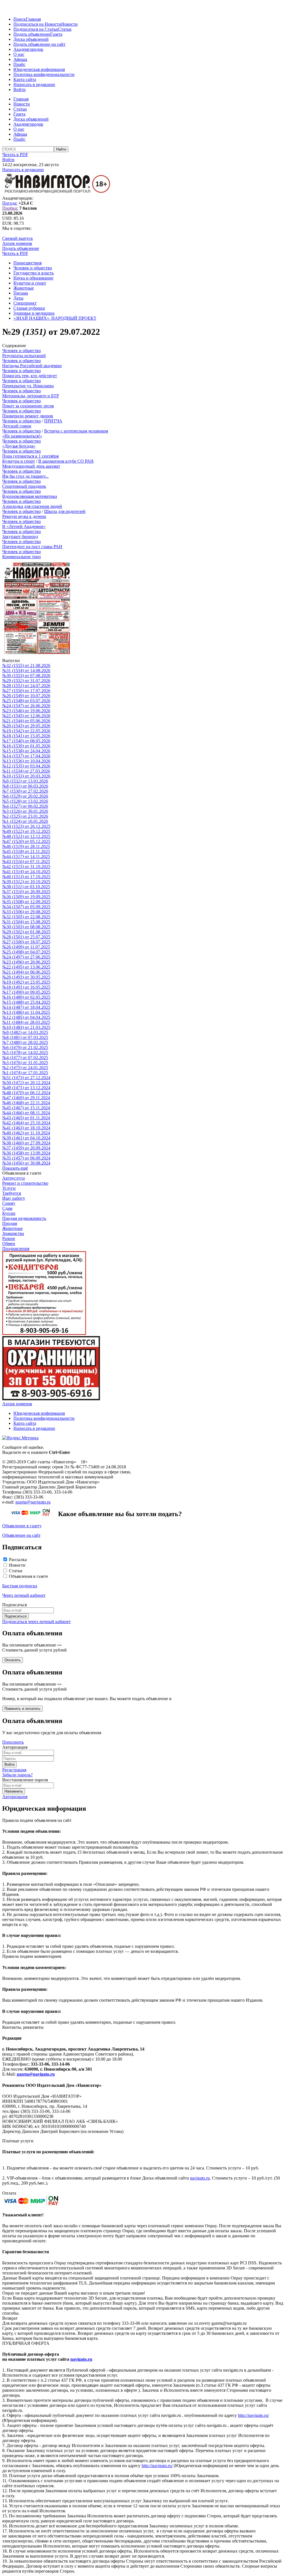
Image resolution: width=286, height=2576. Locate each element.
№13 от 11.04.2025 (26, 1012)
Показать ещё (15, 1168)
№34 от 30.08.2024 (26, 1163)
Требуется (12, 1193)
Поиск (20, 19)
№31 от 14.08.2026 (26, 671)
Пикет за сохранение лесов (28, 406)
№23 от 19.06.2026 (26, 711)
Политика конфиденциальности (44, 74)
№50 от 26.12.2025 (26, 826)
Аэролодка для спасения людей (32, 506)
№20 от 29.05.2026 (26, 726)
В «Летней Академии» (24, 526)
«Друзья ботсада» (19, 446)
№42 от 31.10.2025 (26, 867)
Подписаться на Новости (37, 24)
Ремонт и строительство (25, 1183)
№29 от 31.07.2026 (26, 681)
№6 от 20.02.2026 (25, 796)
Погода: (10, 203)
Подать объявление (32, 34)
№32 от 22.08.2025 (26, 917)
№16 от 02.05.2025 (26, 997)
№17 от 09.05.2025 (26, 992)
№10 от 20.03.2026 (26, 776)
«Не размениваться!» (22, 436)
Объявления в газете (28, 1576)
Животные (24, 288)
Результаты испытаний (24, 356)
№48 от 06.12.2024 (26, 1093)
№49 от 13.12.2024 (26, 1088)
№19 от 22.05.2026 (26, 731)
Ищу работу (14, 1198)
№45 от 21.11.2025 (26, 851)
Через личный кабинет (24, 1595)
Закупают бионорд (20, 537)
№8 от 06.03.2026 (25, 786)
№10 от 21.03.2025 (26, 1027)
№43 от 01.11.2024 (26, 1118)
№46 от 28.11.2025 (26, 846)
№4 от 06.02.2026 (25, 806)
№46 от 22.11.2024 (26, 1103)
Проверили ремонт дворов (28, 416)
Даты (18, 298)
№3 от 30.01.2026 (25, 811)
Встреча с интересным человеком (76, 431)
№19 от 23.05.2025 (26, 982)
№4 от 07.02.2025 (25, 1058)
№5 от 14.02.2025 (25, 1052)
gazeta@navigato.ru (33, 1502)
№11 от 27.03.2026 (26, 771)
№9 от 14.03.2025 (25, 1032)
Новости (69, 24)
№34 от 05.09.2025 (26, 907)
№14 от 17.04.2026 (26, 756)
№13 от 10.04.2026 (26, 761)
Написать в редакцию (34, 84)
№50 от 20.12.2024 (26, 1083)
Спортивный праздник (24, 486)
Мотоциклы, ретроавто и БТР (31, 396)
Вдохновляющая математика (30, 496)
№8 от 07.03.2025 (25, 1037)
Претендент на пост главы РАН (32, 547)
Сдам (7, 1208)
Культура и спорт (30, 283)
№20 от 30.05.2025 (26, 977)
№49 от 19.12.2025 (26, 831)
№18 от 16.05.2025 (26, 987)
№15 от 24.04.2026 (26, 751)
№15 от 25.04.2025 (26, 1002)
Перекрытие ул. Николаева (28, 386)
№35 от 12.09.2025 (26, 902)
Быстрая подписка (20, 1586)
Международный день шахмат (31, 466)
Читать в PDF (15, 155)
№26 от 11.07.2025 (26, 947)
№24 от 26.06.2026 (26, 706)
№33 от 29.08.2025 (26, 912)
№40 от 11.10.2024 (26, 1133)
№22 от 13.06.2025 (26, 967)
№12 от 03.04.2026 (26, 766)
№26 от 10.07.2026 (26, 696)
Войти (20, 89)
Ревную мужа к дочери (24, 516)
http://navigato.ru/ (253, 2415)
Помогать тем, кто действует (30, 376)
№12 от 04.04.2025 (26, 1017)
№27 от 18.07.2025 (26, 942)
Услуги (9, 1188)
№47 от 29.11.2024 (26, 1098)
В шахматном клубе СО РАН (66, 461)
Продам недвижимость (24, 1218)
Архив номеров (17, 243)
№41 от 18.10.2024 (26, 1128)
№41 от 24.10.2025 (26, 872)
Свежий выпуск (18, 238)
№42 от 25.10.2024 (26, 1123)
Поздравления (16, 1248)
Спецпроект (25, 303)
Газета (56, 34)
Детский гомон (17, 426)
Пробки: (10, 208)
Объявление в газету (22, 1526)
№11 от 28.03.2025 (26, 1022)
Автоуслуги (14, 1178)
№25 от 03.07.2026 (26, 701)
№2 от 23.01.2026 (25, 816)
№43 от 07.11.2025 (26, 862)
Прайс (19, 64)
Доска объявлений (31, 39)
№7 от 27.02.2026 (25, 791)
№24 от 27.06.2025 (26, 957)
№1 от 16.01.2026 (25, 821)
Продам (10, 1223)
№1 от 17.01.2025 (25, 1073)
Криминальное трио (22, 557)
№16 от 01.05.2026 (26, 746)
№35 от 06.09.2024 (26, 1158)
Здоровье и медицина (34, 313)
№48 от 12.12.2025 (26, 836)
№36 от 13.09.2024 (26, 1153)
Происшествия (28, 263)
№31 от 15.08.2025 (26, 922)
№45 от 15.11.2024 (26, 1108)
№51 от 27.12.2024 (26, 1078)
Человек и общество (33, 268)
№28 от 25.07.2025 (26, 937)
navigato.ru (200, 2178)
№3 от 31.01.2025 (25, 1063)
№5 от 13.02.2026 (25, 801)
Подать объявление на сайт (39, 44)
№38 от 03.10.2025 (26, 887)
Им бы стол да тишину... (25, 476)
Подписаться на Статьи (36, 29)
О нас (19, 54)
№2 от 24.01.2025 (25, 1068)
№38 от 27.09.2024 (26, 1143)
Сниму (9, 1203)
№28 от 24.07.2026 (26, 686)
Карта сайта (25, 79)
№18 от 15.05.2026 (26, 736)
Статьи (65, 29)
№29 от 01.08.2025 (26, 932)
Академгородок (28, 49)
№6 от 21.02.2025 (25, 1047)
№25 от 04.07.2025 (26, 952)
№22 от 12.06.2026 (26, 716)
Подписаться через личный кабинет (36, 1622)
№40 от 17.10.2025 (26, 877)
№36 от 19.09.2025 (26, 897)
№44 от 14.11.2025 (26, 856)
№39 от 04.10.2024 (26, 1138)
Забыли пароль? (17, 1775)
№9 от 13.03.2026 (25, 781)
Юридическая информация (39, 69)
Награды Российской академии (32, 366)
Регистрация (14, 1770)
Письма (21, 293)
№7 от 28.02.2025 (25, 1042)
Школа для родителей (65, 511)
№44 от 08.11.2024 (26, 1113)
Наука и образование (33, 278)
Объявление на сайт (21, 1535)
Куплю (9, 1213)
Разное (9, 1238)
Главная (33, 19)
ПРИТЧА (53, 421)
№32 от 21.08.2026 (26, 665)
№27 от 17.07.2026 (26, 691)
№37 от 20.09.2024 (26, 1148)
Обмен (9, 1243)
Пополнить (13, 1742)
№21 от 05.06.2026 (26, 721)
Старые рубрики (29, 308)
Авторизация (15, 1797)
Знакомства (13, 1233)
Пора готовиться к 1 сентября (30, 456)
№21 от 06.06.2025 (26, 972)
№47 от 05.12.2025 (26, 841)
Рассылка (18, 1560)
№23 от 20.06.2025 (26, 962)
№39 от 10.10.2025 (26, 882)
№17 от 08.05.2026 (26, 741)
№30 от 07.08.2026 (26, 676)
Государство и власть (34, 273)
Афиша (20, 59)
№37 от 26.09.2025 (26, 892)
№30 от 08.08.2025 (26, 927)
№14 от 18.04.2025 (26, 1007)
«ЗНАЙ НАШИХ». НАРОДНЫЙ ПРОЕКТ (55, 318)
